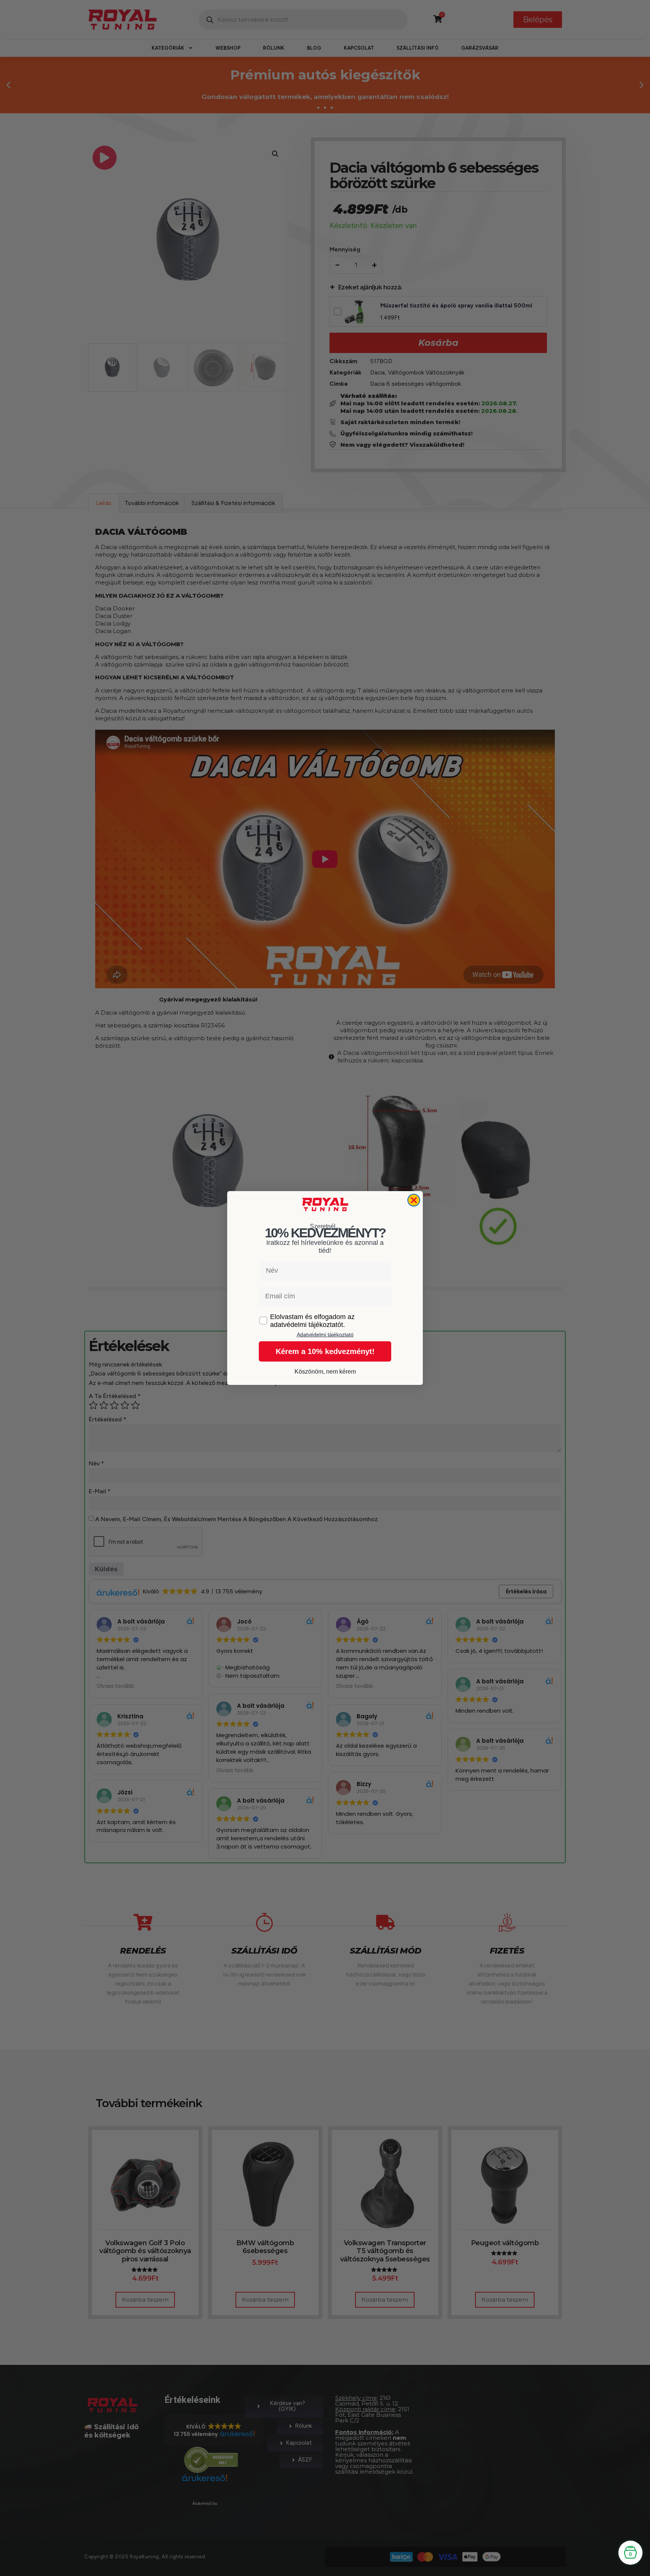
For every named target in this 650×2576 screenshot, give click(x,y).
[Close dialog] (414, 1200)
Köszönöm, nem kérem (325, 1372)
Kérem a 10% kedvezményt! (325, 1351)
